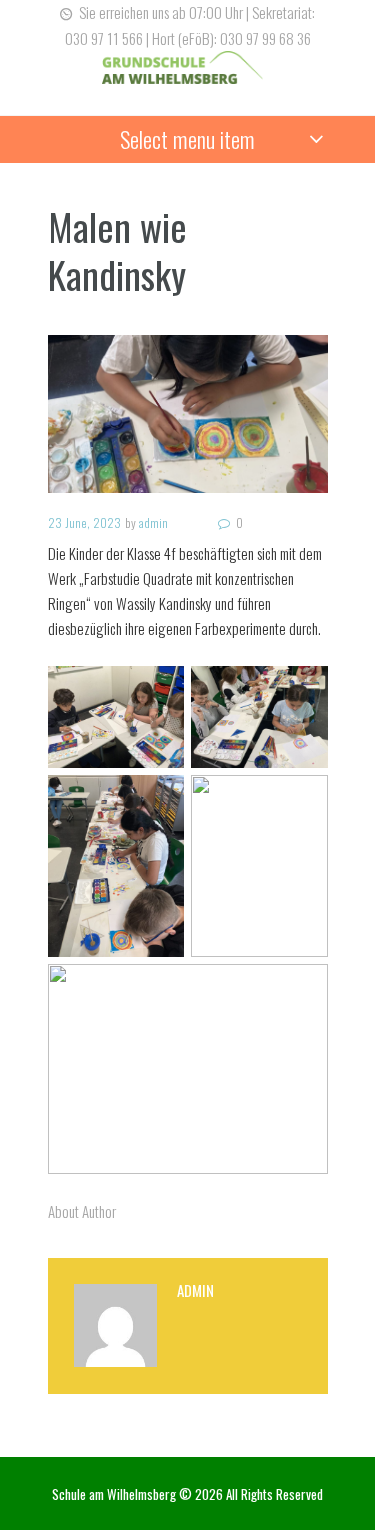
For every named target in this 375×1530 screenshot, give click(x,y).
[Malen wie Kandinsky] (188, 414)
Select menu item (187, 139)
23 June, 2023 (84, 522)
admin (153, 522)
